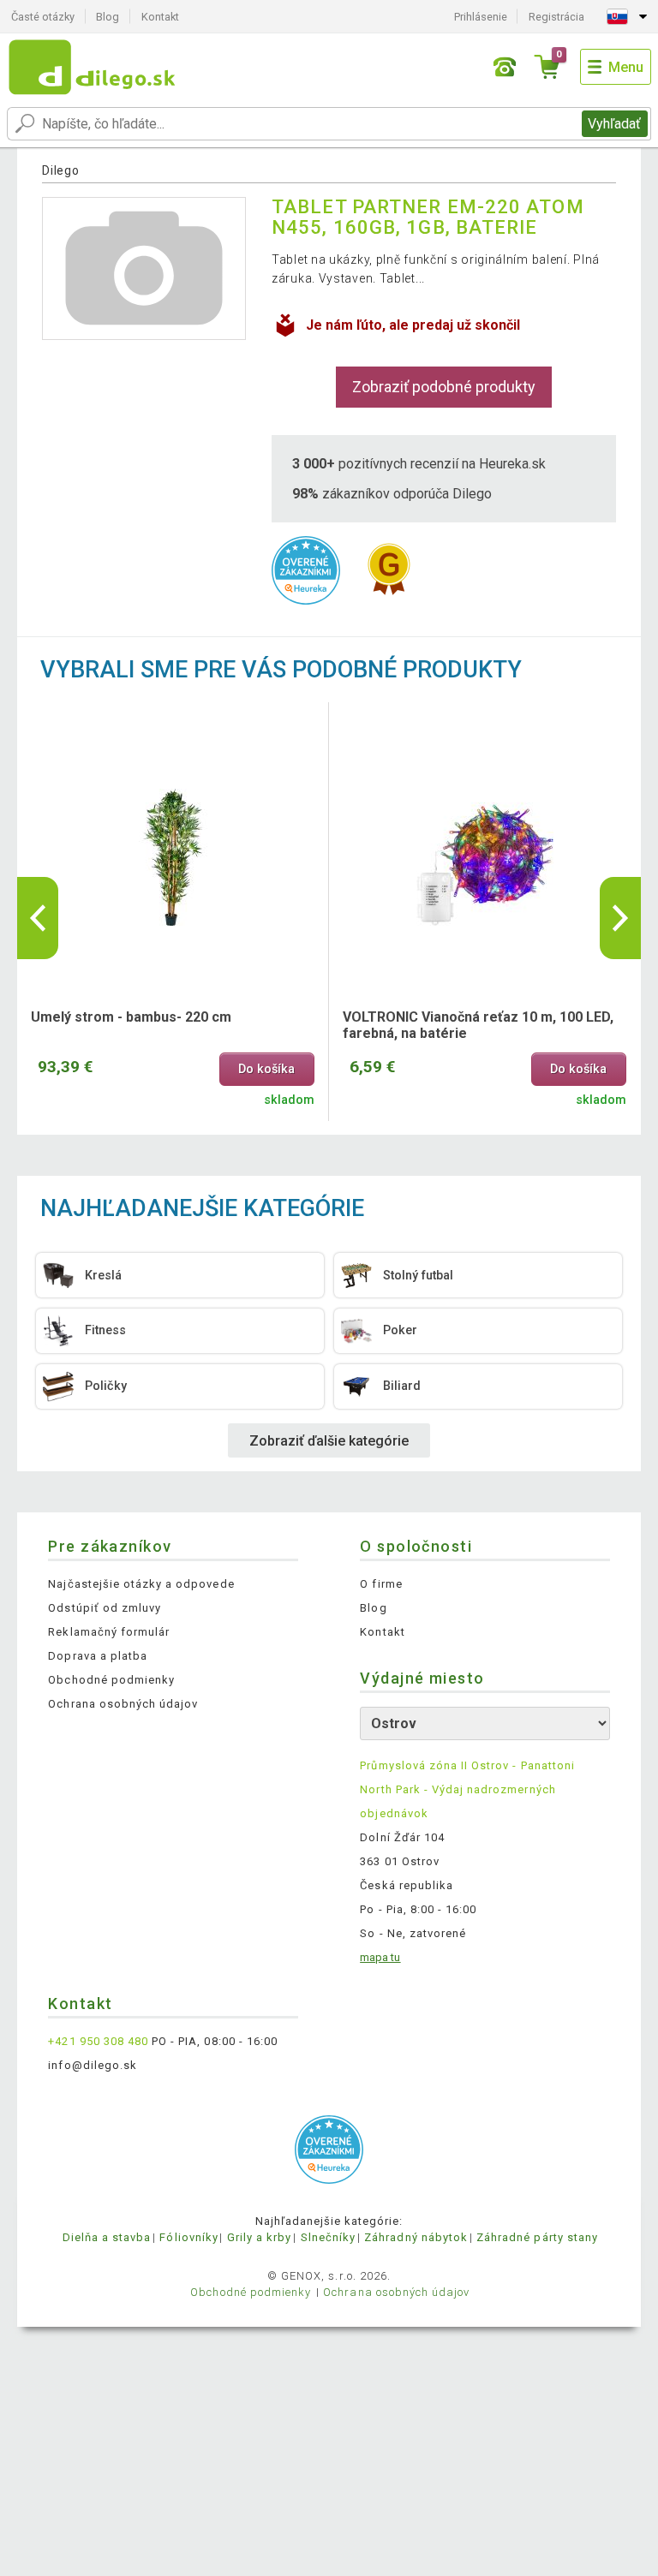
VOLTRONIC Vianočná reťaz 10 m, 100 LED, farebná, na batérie (478, 1025)
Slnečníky (328, 2237)
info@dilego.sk (93, 2065)
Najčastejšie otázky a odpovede (141, 1584)
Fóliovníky (188, 2237)
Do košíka (266, 1069)
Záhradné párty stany (537, 2237)
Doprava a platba (98, 1656)
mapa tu (380, 1957)
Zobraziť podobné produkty (444, 387)
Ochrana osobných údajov (123, 1704)
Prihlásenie (481, 17)
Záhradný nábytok (416, 2237)
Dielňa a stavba (107, 2237)
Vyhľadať (614, 124)
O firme (381, 1584)
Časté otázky (43, 17)
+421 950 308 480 (98, 2041)
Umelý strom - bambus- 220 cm (131, 1017)
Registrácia (556, 17)
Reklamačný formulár (109, 1632)
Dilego (60, 170)
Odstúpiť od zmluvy (105, 1608)
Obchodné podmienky (111, 1680)
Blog (108, 17)
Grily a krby (259, 2237)
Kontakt (160, 17)
